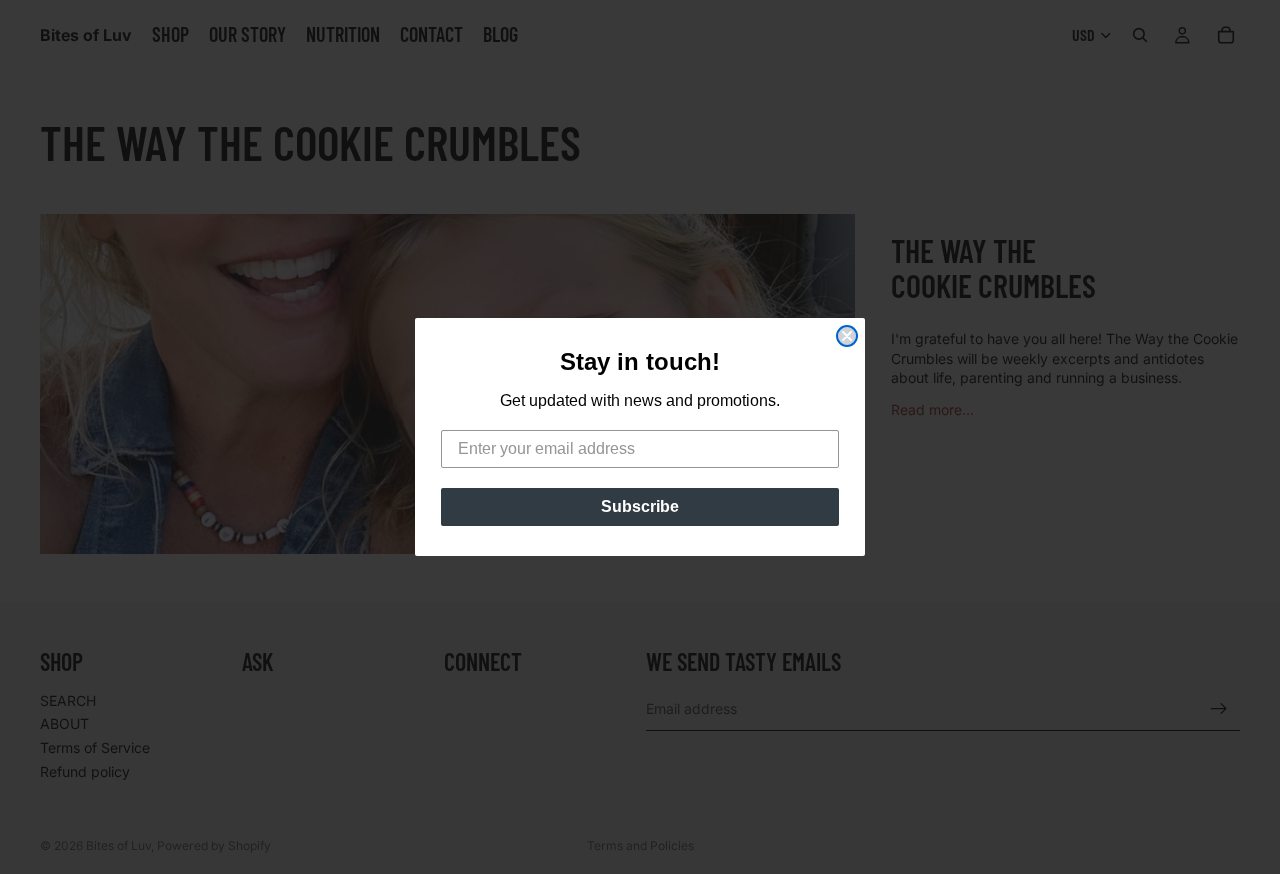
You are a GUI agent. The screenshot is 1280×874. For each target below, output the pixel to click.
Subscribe (640, 506)
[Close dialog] (847, 336)
